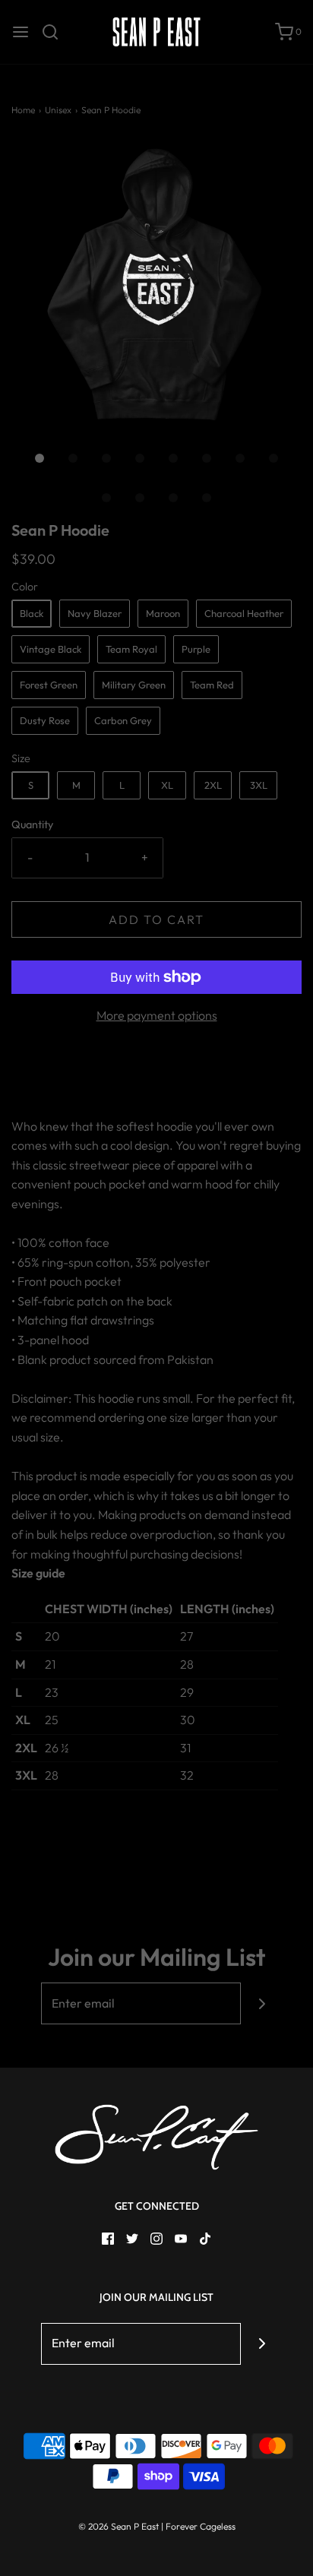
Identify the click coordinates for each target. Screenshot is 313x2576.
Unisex (58, 110)
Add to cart (156, 919)
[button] (156, 285)
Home (23, 110)
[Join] (262, 2003)
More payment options (157, 1015)
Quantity (32, 824)
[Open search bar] (56, 32)
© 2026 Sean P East (119, 2526)
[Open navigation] (21, 32)
